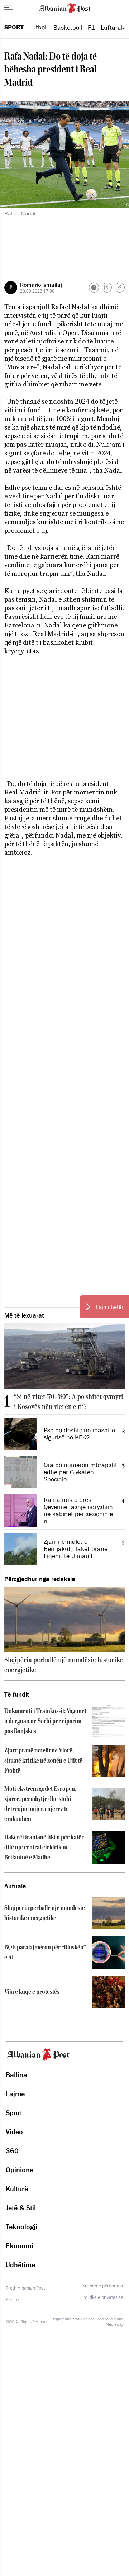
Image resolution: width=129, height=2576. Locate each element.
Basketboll (68, 28)
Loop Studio (106, 2319)
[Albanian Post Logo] (65, 8)
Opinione (20, 2170)
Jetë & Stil (21, 2208)
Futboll (39, 27)
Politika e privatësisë (103, 2297)
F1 (91, 28)
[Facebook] (94, 288)
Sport (14, 27)
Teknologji (21, 2227)
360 (12, 2151)
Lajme (15, 2094)
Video (14, 2132)
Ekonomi (20, 2246)
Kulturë (17, 2189)
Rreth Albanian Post (25, 2288)
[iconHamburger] (9, 7)
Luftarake (114, 28)
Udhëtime (20, 2265)
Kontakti (14, 2299)
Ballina (16, 2075)
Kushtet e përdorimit (103, 2286)
